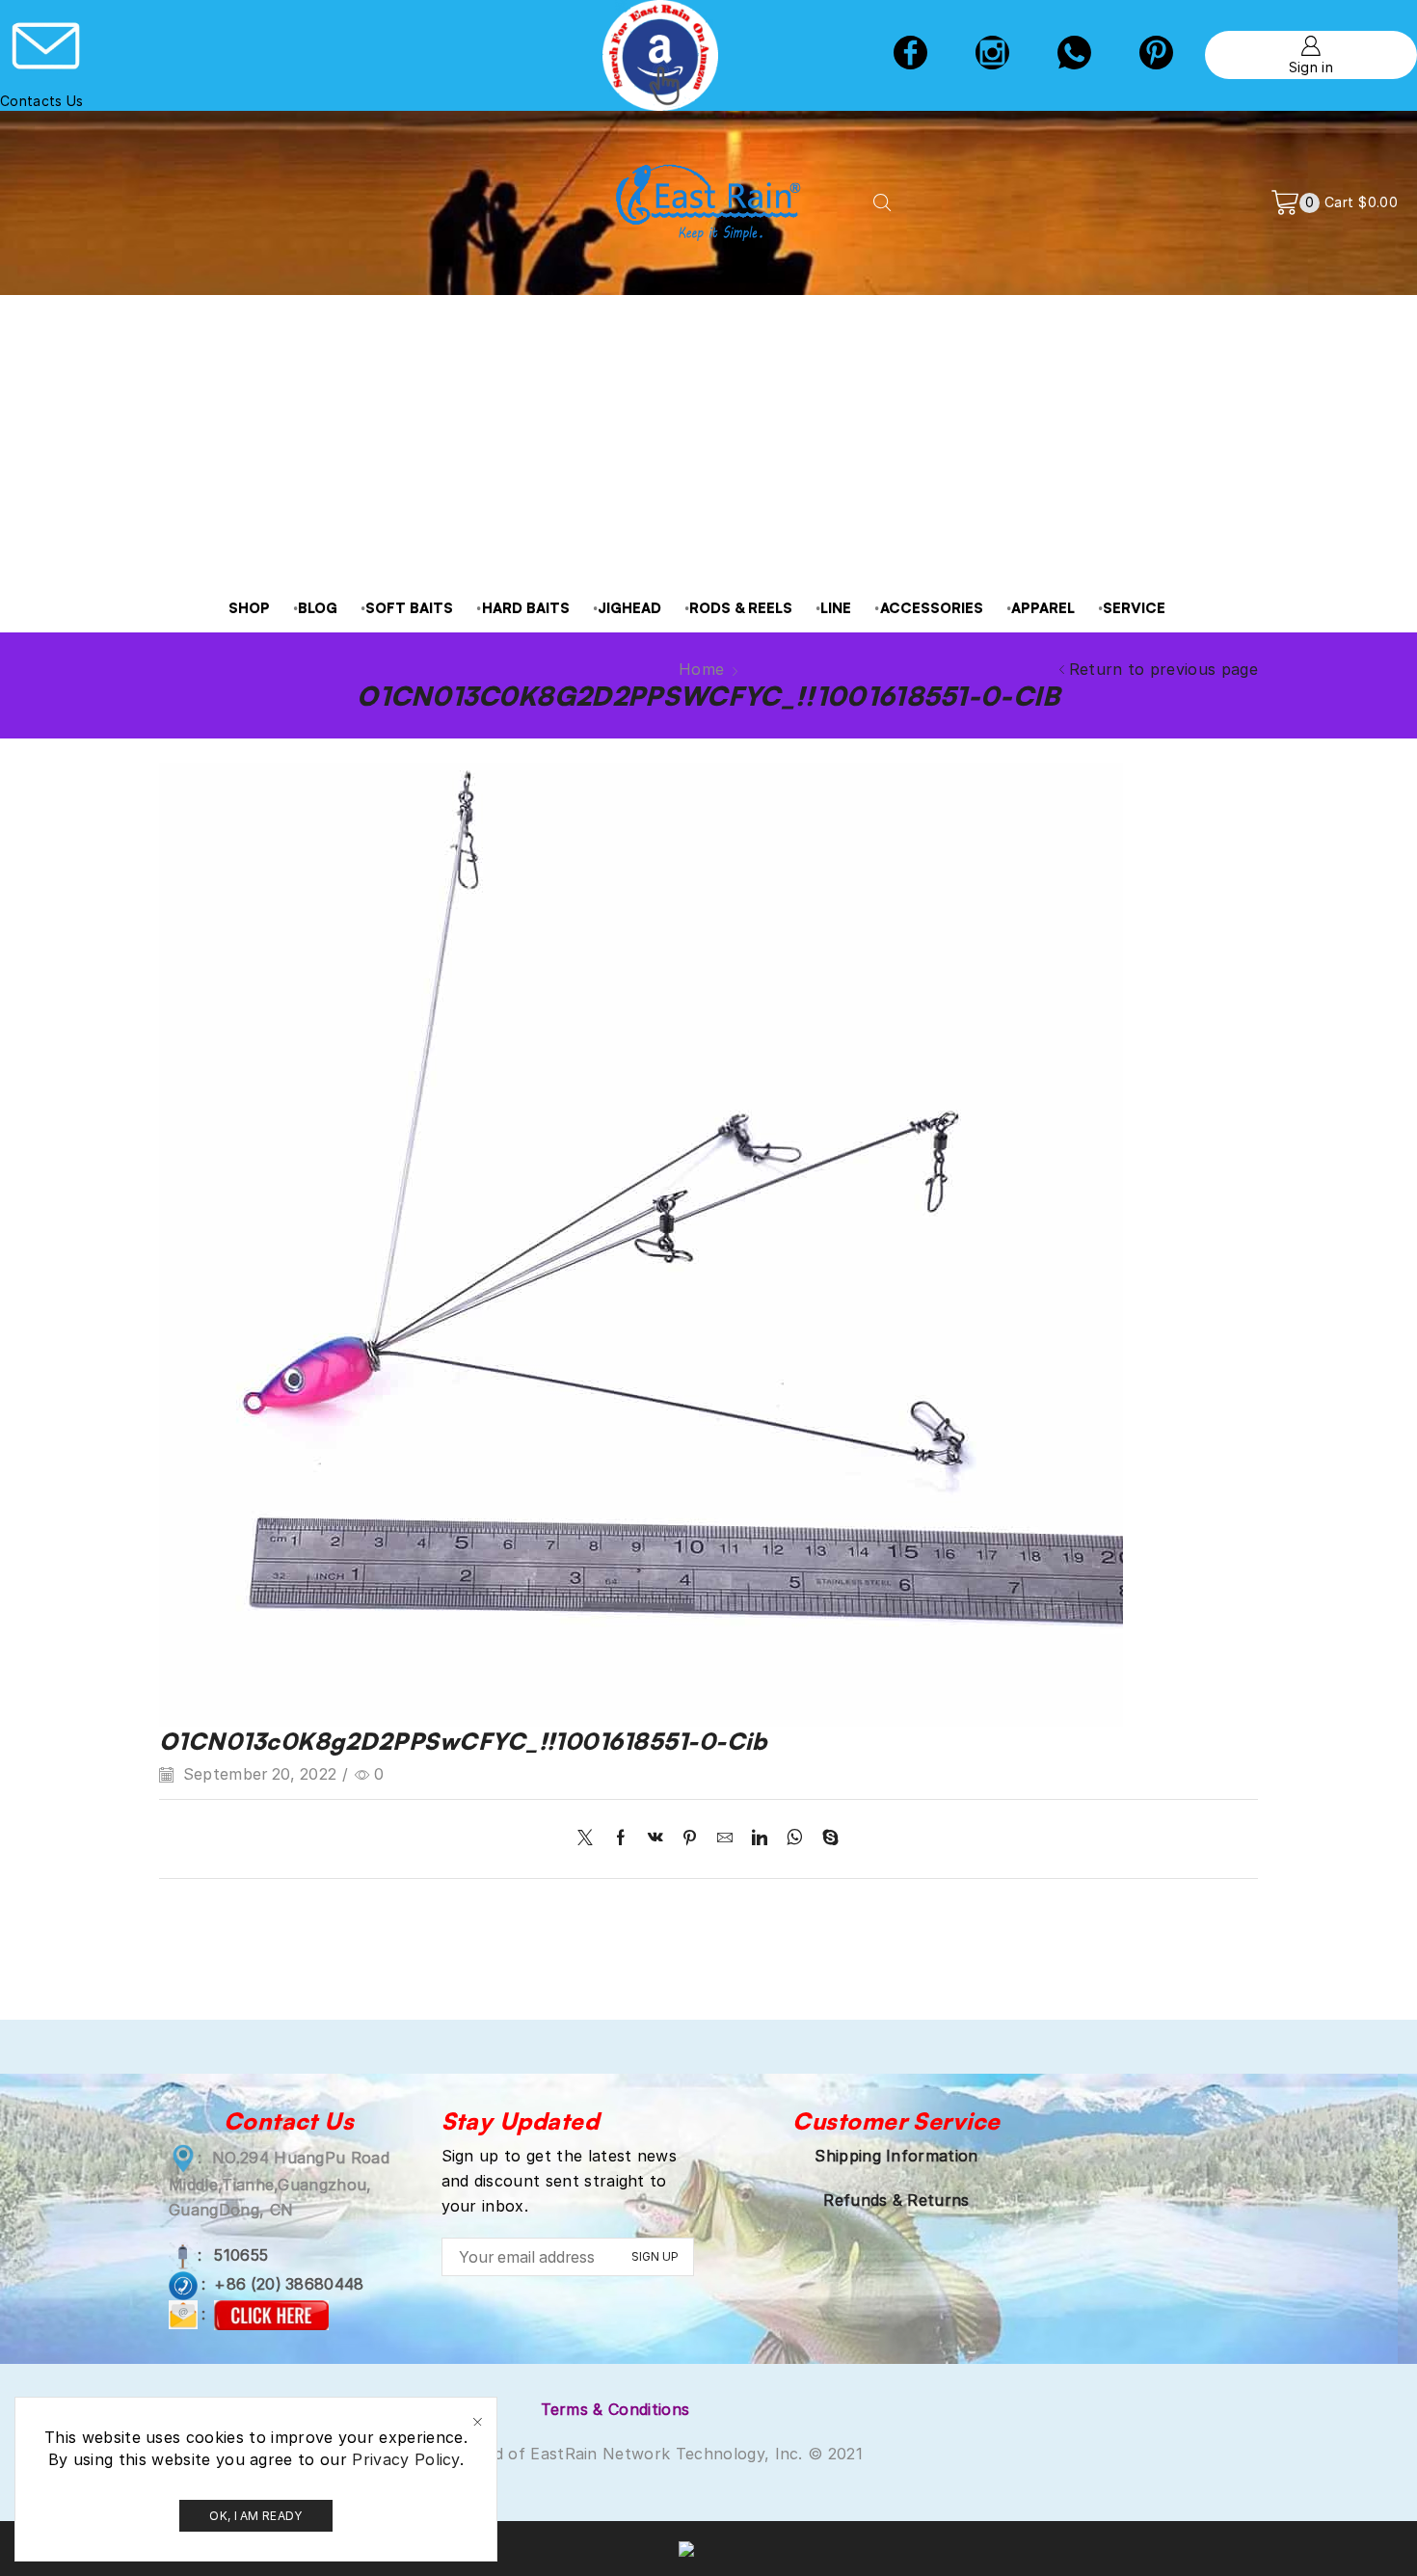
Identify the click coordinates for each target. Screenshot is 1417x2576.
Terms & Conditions (615, 2409)
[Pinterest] (690, 1839)
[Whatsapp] (1074, 55)
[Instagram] (992, 55)
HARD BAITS (526, 608)
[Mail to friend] (725, 1839)
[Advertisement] (708, 440)
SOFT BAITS (409, 608)
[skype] (826, 1839)
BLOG (318, 608)
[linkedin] (760, 1839)
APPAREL (1043, 608)
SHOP (249, 608)
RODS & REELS (741, 608)
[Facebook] (910, 55)
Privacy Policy (405, 2459)
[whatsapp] (795, 1839)
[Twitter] (590, 1839)
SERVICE (1134, 608)
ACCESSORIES (932, 608)
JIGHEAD (629, 608)
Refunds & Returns (896, 2200)
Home (701, 669)
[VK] (655, 1839)
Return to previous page (1163, 669)
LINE (836, 608)
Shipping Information (896, 2156)
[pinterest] (1156, 55)
